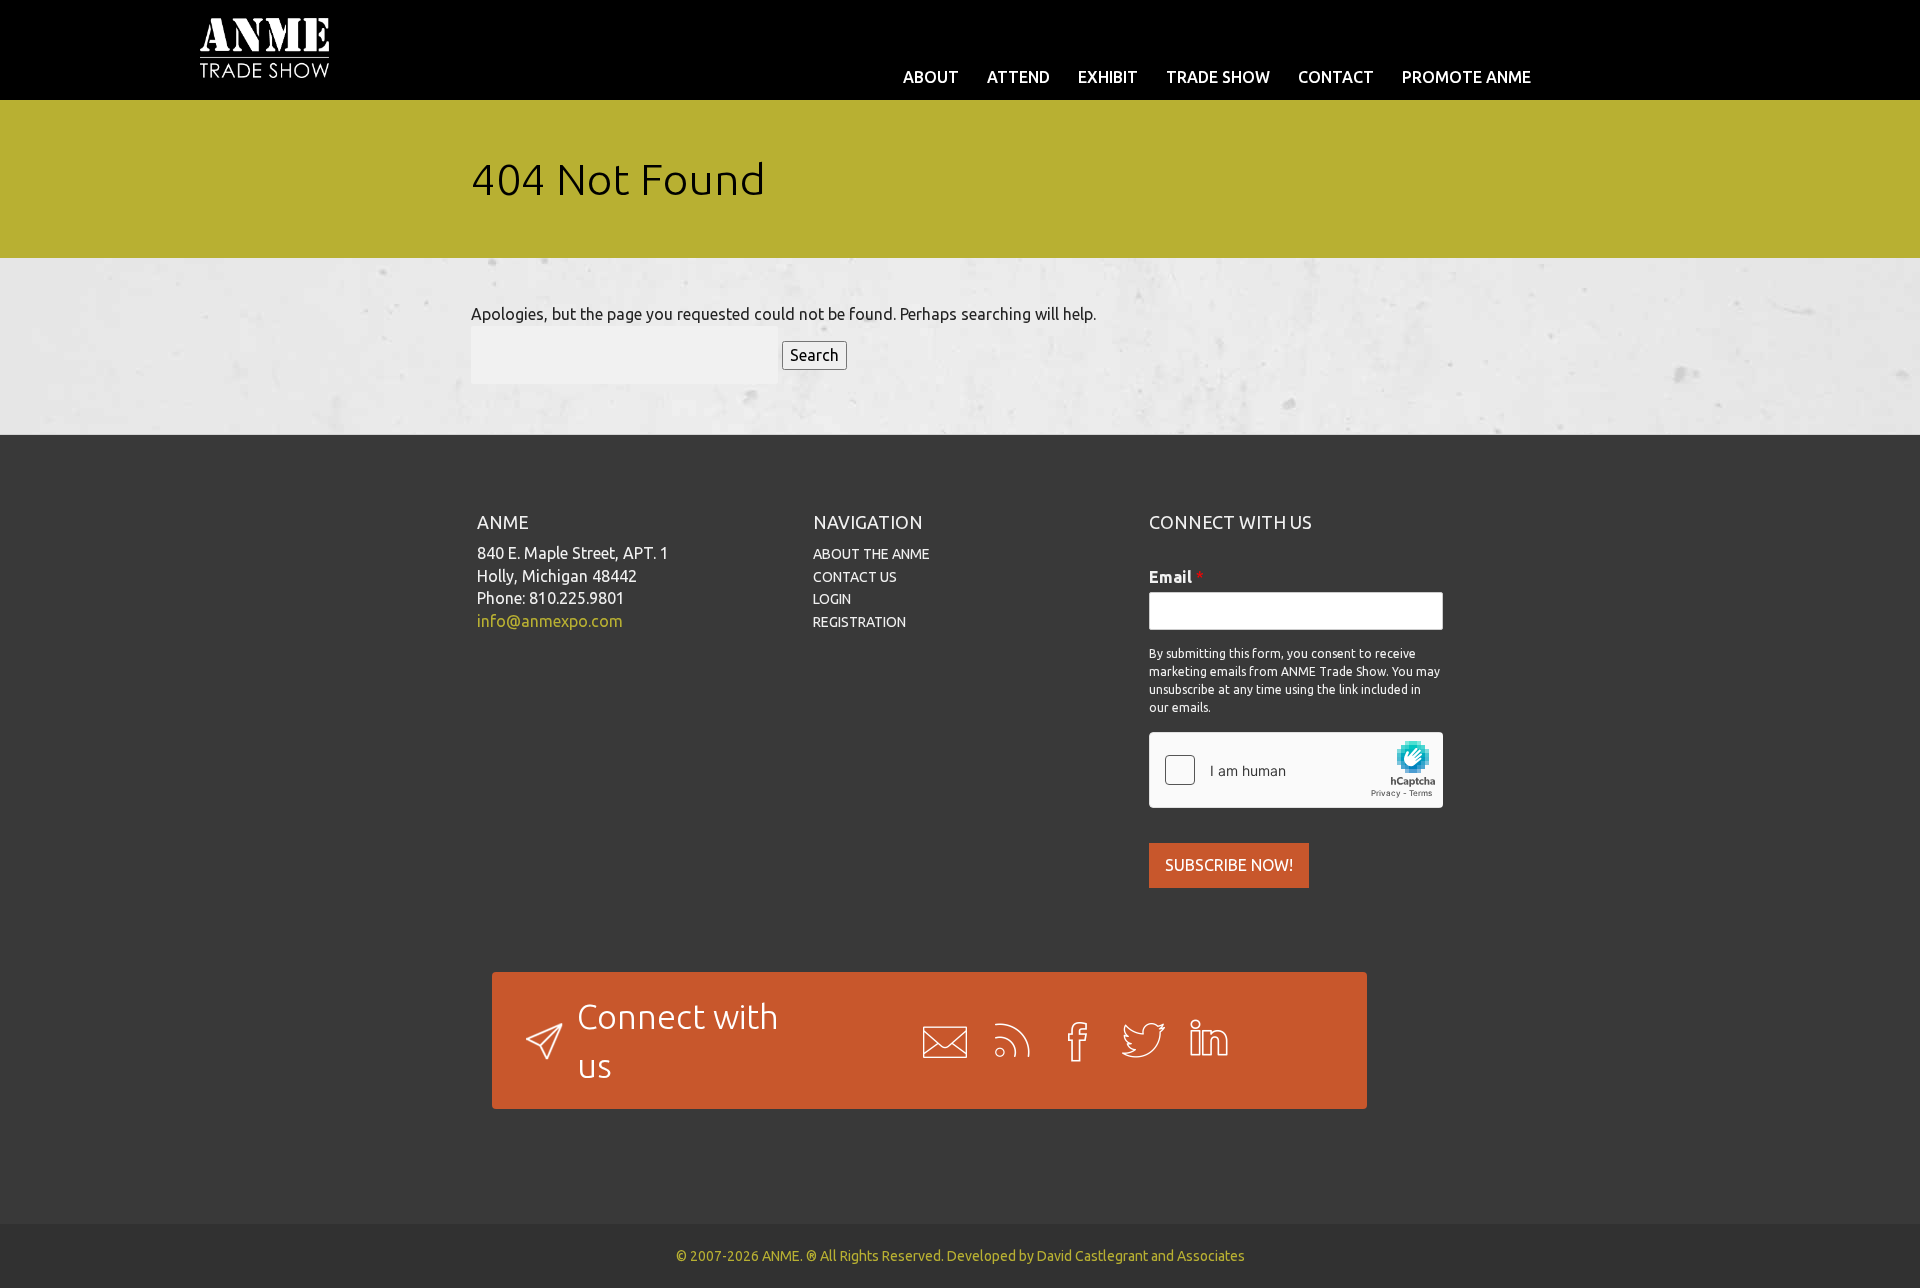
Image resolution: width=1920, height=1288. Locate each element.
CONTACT (1336, 77)
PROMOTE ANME (1466, 77)
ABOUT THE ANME (871, 554)
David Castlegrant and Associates (1141, 1256)
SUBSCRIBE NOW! (1229, 865)
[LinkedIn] (1203, 1041)
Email (1176, 577)
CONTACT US (855, 577)
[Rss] (1005, 1041)
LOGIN (832, 599)
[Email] (939, 1041)
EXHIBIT (1108, 77)
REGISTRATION (859, 622)
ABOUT (931, 77)
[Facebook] (1071, 1041)
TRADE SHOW (1218, 77)
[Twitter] (1137, 1041)
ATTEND (1018, 77)
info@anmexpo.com (550, 621)
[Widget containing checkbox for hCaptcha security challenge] (1296, 770)
